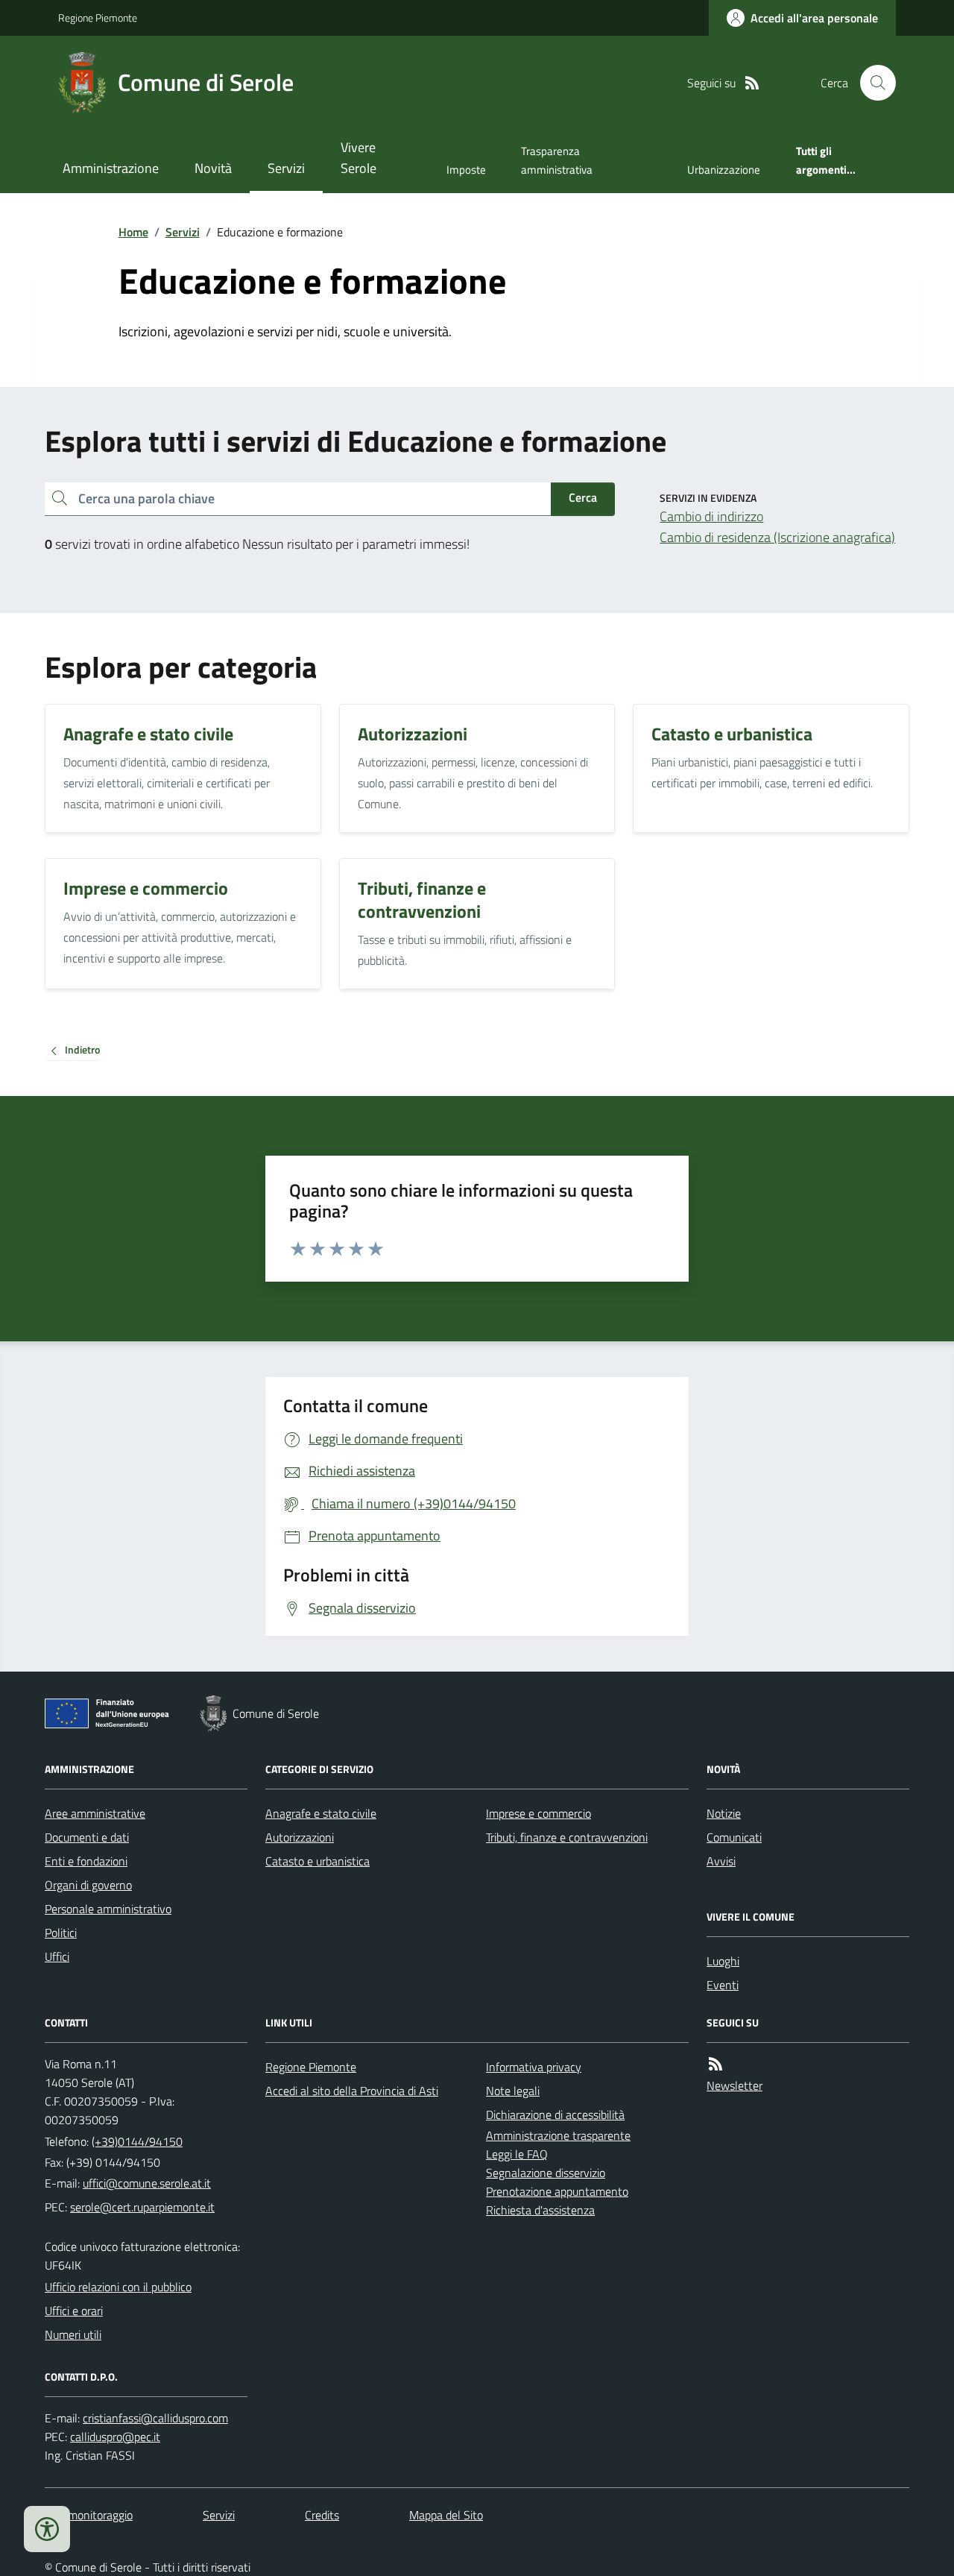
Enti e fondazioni (86, 1861)
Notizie (724, 1813)
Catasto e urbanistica (318, 1861)
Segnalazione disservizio (546, 2173)
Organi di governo (88, 1885)
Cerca (583, 497)
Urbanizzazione (724, 170)
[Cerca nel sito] (872, 83)
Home (133, 232)
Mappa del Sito (446, 2515)
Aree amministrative (95, 1813)
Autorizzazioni (300, 1837)
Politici (61, 1933)
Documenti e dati (87, 1837)
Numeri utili (73, 2334)
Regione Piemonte (98, 18)
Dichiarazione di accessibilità (555, 2114)
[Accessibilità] (47, 2529)
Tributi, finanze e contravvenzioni (567, 1837)
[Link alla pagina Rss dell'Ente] (715, 2064)
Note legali (513, 2091)
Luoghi (723, 1961)
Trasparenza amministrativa (557, 160)
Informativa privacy (534, 2067)
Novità (213, 168)
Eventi (723, 1985)
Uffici (57, 1956)
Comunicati (734, 1837)
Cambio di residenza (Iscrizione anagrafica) (777, 537)
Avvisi (721, 1861)
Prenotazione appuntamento (557, 2191)
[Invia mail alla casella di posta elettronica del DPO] (155, 2418)
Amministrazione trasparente (558, 2135)
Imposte (466, 170)
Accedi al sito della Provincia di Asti (352, 2091)
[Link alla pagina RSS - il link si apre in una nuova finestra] (752, 83)
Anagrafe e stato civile (321, 1813)
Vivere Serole (358, 158)
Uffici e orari (74, 2311)
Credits (322, 2515)
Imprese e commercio (538, 1813)
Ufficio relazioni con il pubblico (118, 2287)
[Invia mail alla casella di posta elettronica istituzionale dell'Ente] (147, 2183)
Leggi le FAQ (517, 2154)
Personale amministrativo (108, 1909)
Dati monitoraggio (89, 2515)
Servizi (286, 168)
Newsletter (735, 2085)
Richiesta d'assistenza (540, 2210)
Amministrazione (111, 168)
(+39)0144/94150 (137, 2141)
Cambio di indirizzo (711, 516)
